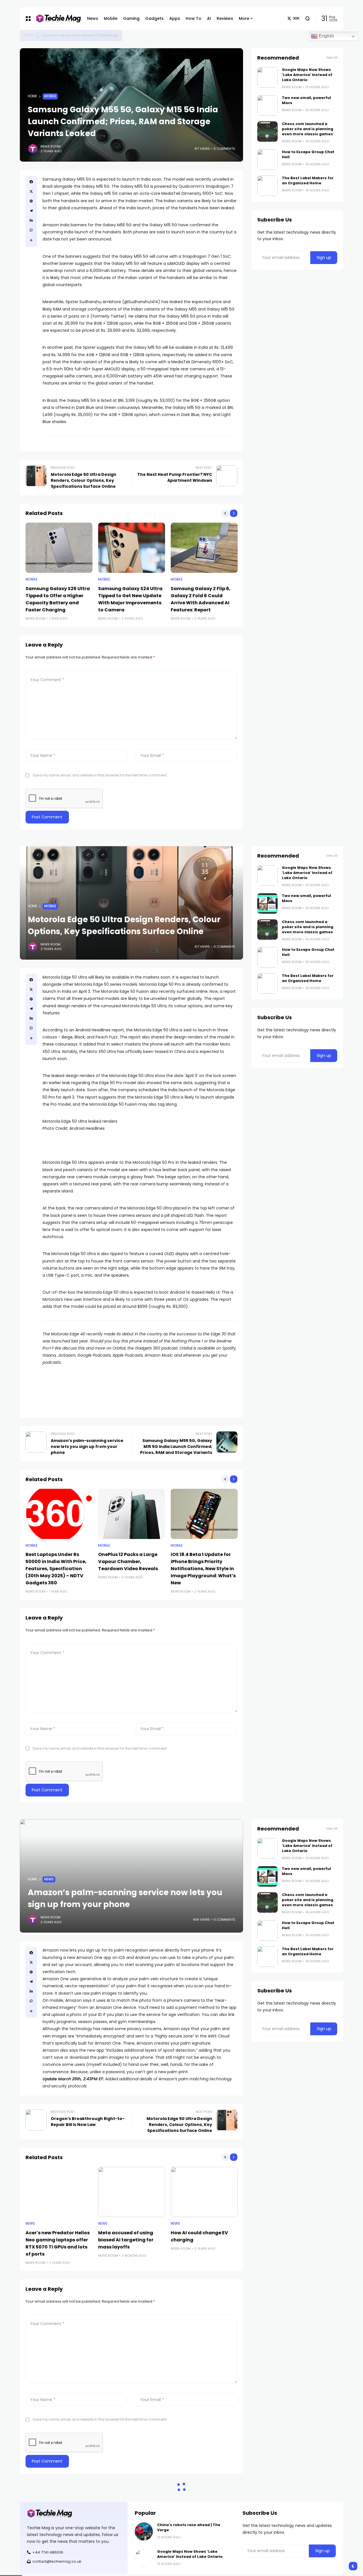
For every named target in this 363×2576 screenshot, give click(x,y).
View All (332, 58)
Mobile (50, 96)
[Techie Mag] (56, 19)
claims (141, 316)
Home (32, 96)
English (326, 36)
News (29, 35)
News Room (50, 146)
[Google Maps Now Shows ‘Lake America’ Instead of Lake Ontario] (38, 35)
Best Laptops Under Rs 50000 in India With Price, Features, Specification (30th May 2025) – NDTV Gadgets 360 (56, 1569)
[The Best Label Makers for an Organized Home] (267, 186)
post (68, 347)
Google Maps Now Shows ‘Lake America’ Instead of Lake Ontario (105, 35)
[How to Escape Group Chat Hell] (267, 160)
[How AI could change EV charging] (204, 2192)
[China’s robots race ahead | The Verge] (144, 2531)
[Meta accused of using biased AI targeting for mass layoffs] (132, 2192)
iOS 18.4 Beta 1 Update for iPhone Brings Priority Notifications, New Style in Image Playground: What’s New (203, 1569)
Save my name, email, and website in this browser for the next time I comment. (100, 775)
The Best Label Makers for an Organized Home (308, 180)
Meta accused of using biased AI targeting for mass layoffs (126, 2240)
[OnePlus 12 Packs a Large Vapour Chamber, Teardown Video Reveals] (132, 1514)
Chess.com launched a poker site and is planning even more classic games (308, 129)
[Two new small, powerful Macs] (267, 105)
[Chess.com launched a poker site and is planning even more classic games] (267, 132)
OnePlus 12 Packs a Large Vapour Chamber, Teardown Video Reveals (128, 1562)
